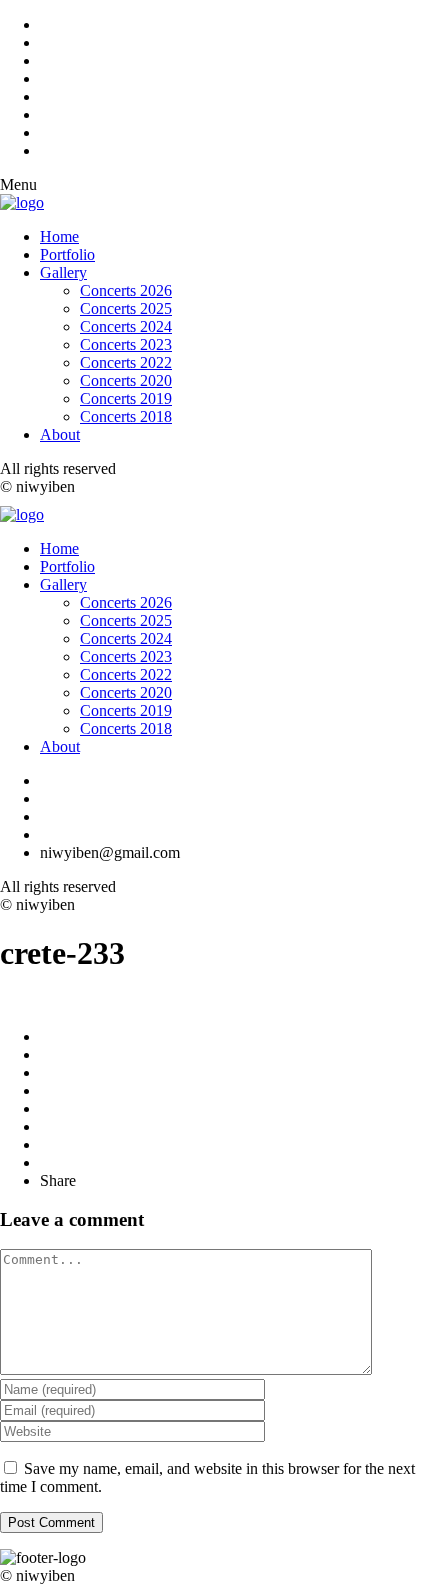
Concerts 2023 (126, 344)
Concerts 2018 (126, 416)
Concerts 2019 (126, 398)
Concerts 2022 (126, 362)
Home (59, 236)
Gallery (63, 272)
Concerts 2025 (126, 308)
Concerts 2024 (126, 326)
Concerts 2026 (126, 290)
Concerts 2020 (126, 380)
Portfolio (67, 254)
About (60, 434)
